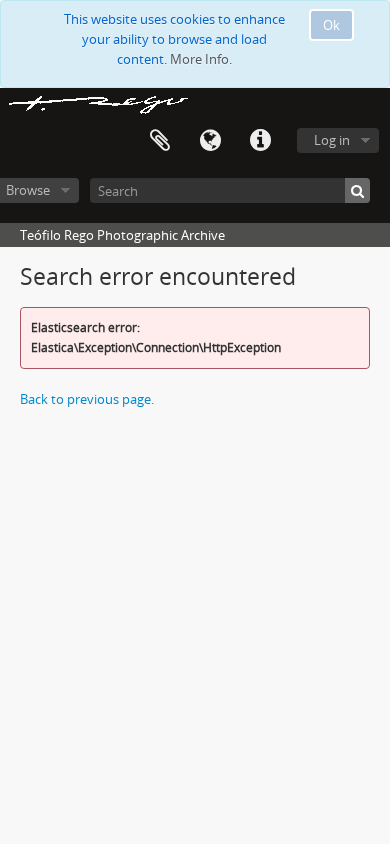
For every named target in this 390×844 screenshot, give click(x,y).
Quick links (260, 141)
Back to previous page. (87, 399)
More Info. (201, 59)
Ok (331, 25)
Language (210, 141)
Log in (332, 140)
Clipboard (160, 141)
